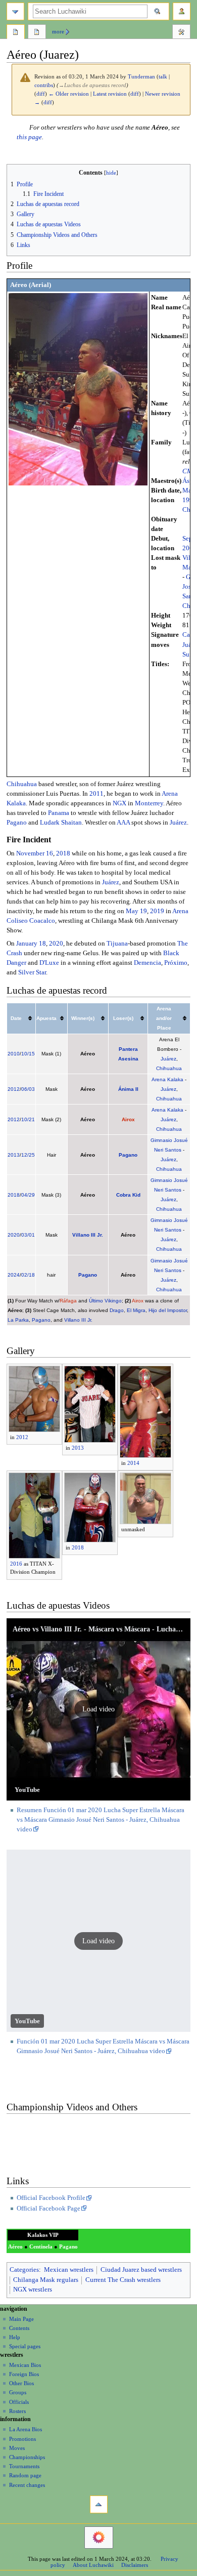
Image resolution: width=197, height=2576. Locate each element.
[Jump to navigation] (15, 11)
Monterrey (149, 803)
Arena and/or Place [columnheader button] (164, 1018)
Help (15, 2337)
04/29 (28, 1195)
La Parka (18, 1320)
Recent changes (27, 2485)
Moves (17, 2448)
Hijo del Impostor (168, 1310)
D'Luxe (49, 963)
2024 (14, 1275)
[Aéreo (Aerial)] (78, 389)
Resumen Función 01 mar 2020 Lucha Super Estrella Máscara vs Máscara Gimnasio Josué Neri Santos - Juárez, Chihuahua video (101, 1820)
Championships (27, 2457)
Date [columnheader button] (16, 1018)
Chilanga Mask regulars (46, 2280)
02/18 (28, 1275)
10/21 (28, 1119)
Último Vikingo (105, 1301)
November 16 (35, 853)
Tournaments (24, 2466)
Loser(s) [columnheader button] (123, 1018)
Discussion (37, 33)
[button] (99, 1709)
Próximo (176, 963)
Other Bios (21, 2383)
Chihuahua (22, 784)
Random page (25, 2475)
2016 (16, 1564)
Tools (181, 33)
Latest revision (110, 94)
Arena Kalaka (167, 1079)
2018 (63, 853)
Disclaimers (135, 2565)
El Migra (136, 1310)
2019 (157, 911)
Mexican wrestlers (69, 2270)
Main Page (21, 2319)
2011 (96, 794)
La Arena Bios (26, 2429)
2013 (14, 1155)
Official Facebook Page (48, 2209)
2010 (14, 1054)
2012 (14, 1089)
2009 (189, 548)
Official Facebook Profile (51, 2198)
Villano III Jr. (88, 1235)
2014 (133, 1463)
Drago (117, 1310)
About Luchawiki (93, 2565)
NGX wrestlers (33, 2289)
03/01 (28, 1235)
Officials (19, 2402)
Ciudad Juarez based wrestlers (141, 2270)
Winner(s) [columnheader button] (83, 1018)
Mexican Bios (25, 2365)
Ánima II (128, 1089)
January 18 (31, 944)
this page (29, 137)
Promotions (22, 2439)
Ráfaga (68, 1301)
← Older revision (69, 94)
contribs (44, 85)
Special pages (25, 2346)
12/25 (28, 1155)
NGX (119, 803)
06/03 (28, 1089)
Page (16, 33)
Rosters (17, 2411)
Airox (128, 1119)
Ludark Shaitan (61, 823)
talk (163, 77)
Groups (18, 2392)
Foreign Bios (24, 2374)
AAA (123, 823)
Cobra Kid (128, 1195)
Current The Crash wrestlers (123, 2280)
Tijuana (117, 944)
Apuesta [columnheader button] (46, 1018)
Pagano (17, 823)
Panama (59, 813)
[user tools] (182, 11)
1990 (189, 500)
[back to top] (99, 2504)
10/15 (28, 1054)
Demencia (147, 963)
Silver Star (32, 972)
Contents (19, 2328)
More (58, 31)
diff (41, 94)
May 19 (136, 911)
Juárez (178, 823)
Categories (24, 2270)
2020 (56, 944)
